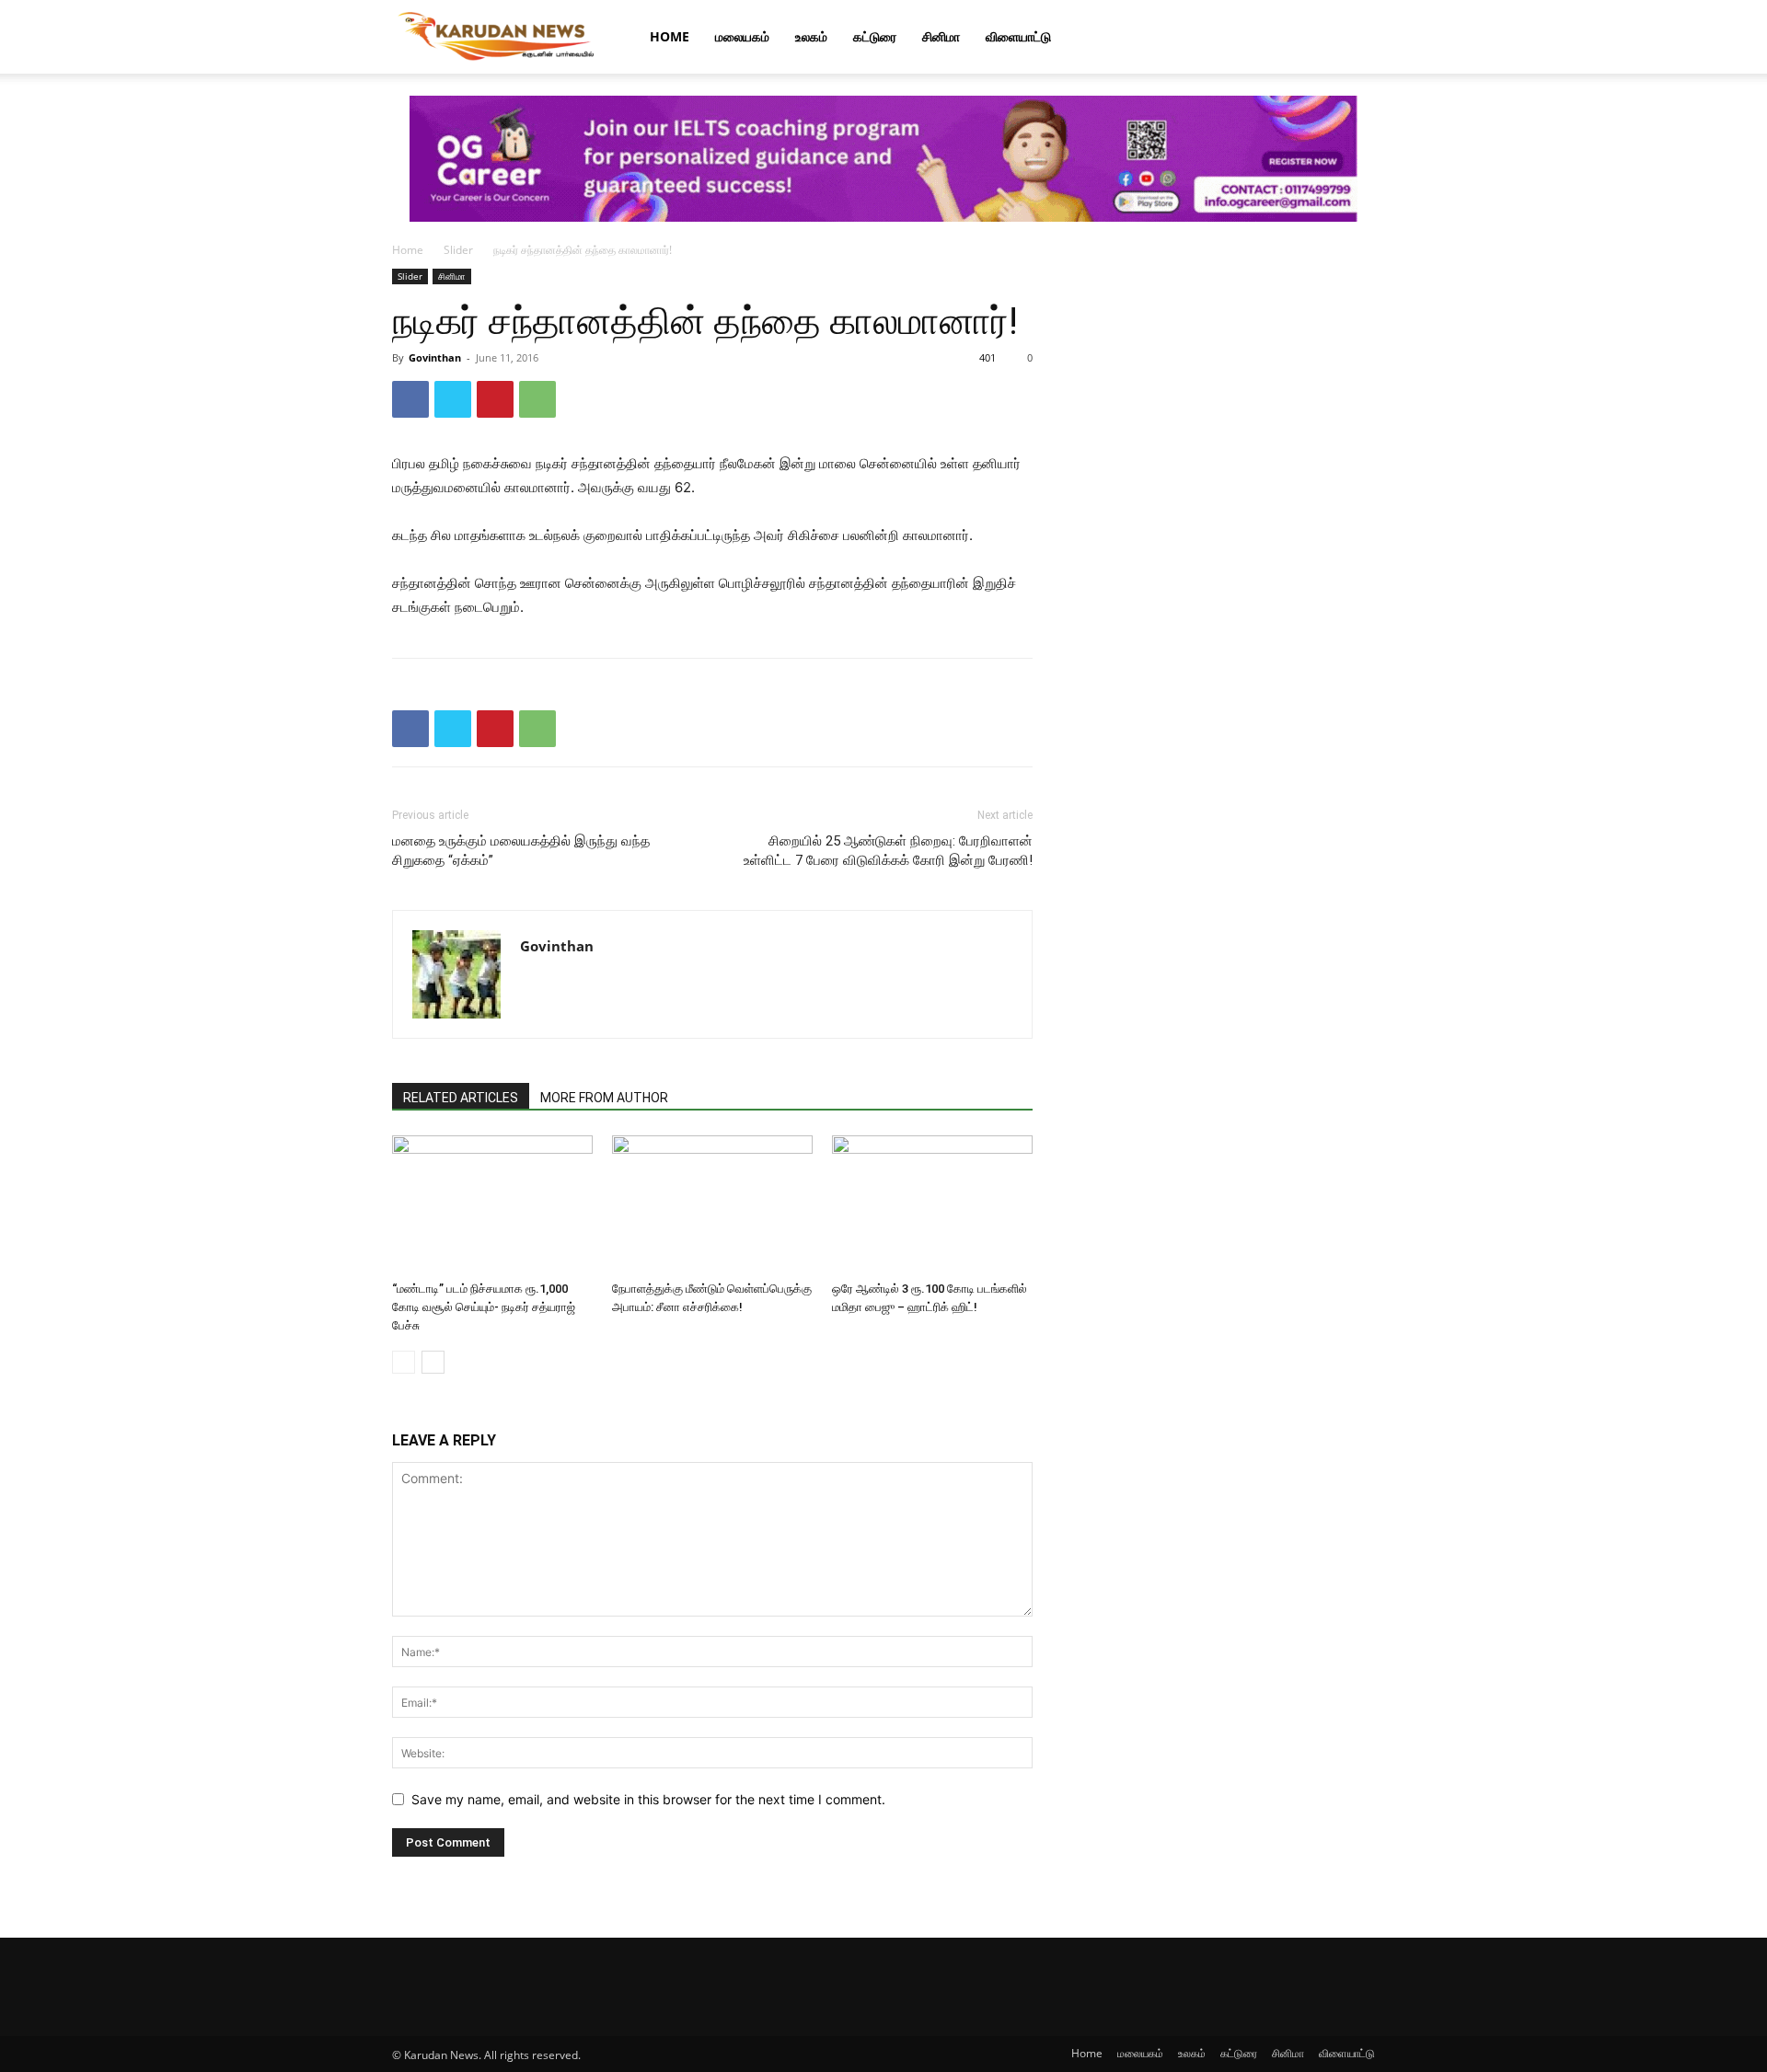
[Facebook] (410, 399)
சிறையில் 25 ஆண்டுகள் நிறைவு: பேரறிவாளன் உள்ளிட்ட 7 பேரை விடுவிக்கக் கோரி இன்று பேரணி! (888, 851)
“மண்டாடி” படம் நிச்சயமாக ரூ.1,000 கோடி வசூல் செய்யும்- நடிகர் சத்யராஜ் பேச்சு (484, 1307)
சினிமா (941, 36)
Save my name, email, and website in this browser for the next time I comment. (648, 1799)
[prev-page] (404, 1362)
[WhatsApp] (537, 399)
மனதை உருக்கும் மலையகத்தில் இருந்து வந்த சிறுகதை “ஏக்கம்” (521, 851)
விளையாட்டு (1018, 36)
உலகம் (811, 36)
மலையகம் (742, 36)
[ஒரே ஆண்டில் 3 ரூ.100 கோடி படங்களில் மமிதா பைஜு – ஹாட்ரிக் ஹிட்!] (932, 1204)
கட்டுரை (875, 36)
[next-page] (433, 1362)
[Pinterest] (495, 399)
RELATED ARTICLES (461, 1098)
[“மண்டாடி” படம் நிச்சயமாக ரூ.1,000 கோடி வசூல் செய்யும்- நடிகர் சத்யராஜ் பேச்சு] (492, 1204)
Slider (458, 250)
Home (670, 36)
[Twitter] (453, 399)
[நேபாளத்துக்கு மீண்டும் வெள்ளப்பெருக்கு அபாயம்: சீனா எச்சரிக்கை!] (712, 1204)
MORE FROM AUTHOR (604, 1098)
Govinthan (435, 357)
